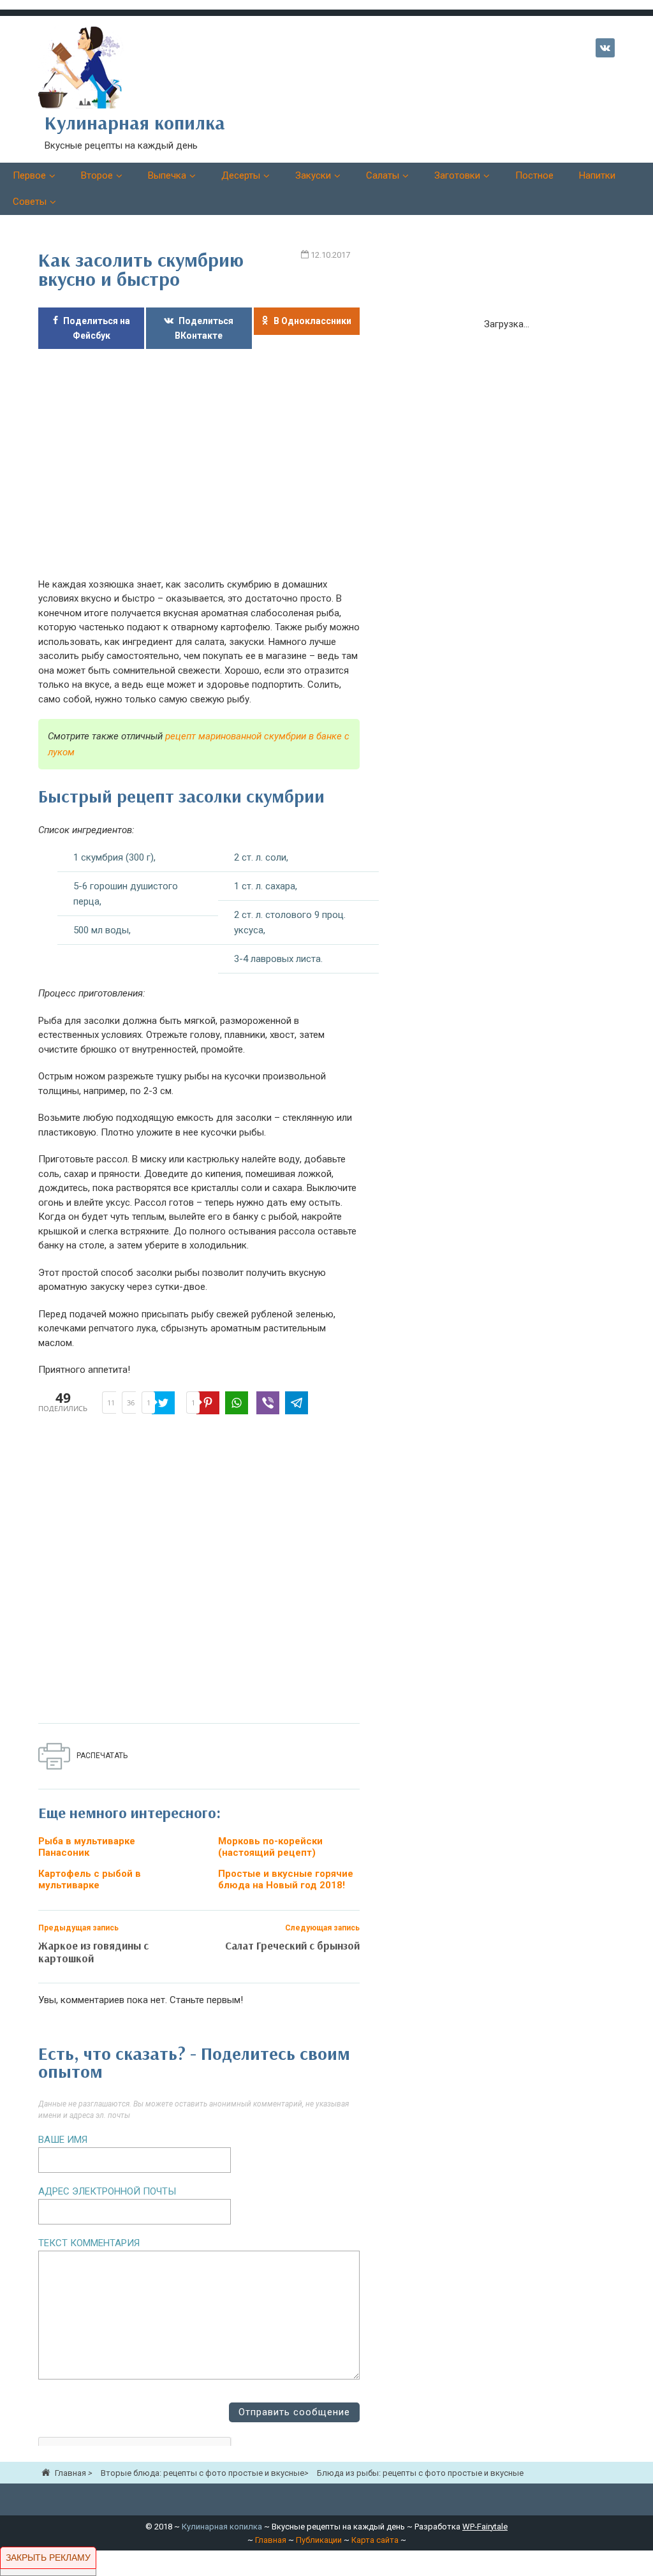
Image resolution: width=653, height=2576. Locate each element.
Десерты (241, 175)
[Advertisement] (199, 470)
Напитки (597, 175)
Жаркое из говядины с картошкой (93, 1952)
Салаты (383, 175)
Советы (30, 202)
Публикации (319, 2540)
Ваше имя (63, 2140)
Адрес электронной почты (107, 2191)
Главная (271, 2540)
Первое (29, 175)
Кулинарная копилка (222, 2527)
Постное (534, 175)
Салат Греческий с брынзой (292, 1945)
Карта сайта (375, 2540)
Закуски (313, 175)
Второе (97, 175)
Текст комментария (89, 2243)
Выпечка (167, 175)
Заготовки (457, 175)
